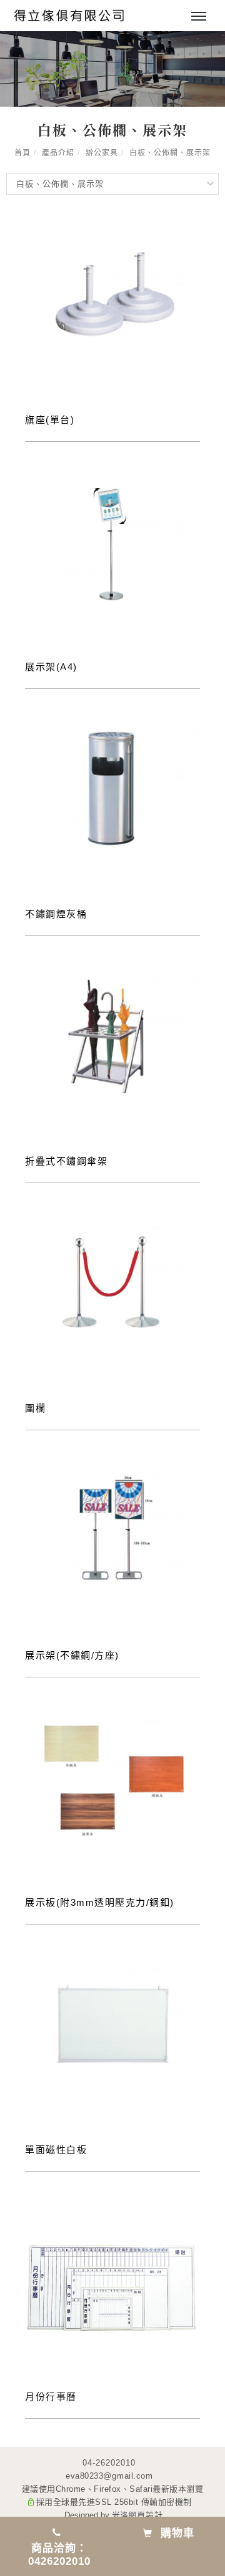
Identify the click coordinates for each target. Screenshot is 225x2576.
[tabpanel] (112, 69)
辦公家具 (102, 153)
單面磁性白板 (56, 2149)
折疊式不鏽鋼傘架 (66, 1161)
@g (110, 2476)
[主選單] (199, 17)
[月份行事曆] (112, 2287)
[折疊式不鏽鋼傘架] (112, 1035)
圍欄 (35, 1408)
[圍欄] (112, 1282)
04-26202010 (109, 2463)
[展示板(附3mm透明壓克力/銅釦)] (112, 1776)
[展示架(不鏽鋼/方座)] (112, 1529)
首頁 (22, 153)
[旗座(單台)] (112, 294)
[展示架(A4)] (112, 541)
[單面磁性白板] (112, 2023)
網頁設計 (146, 2515)
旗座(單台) (50, 420)
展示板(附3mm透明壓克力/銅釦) (100, 1902)
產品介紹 (58, 153)
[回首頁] (69, 16)
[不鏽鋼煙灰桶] (112, 788)
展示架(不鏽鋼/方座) (72, 1655)
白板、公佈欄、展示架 (170, 153)
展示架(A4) (51, 667)
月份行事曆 (51, 2397)
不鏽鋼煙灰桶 (56, 914)
